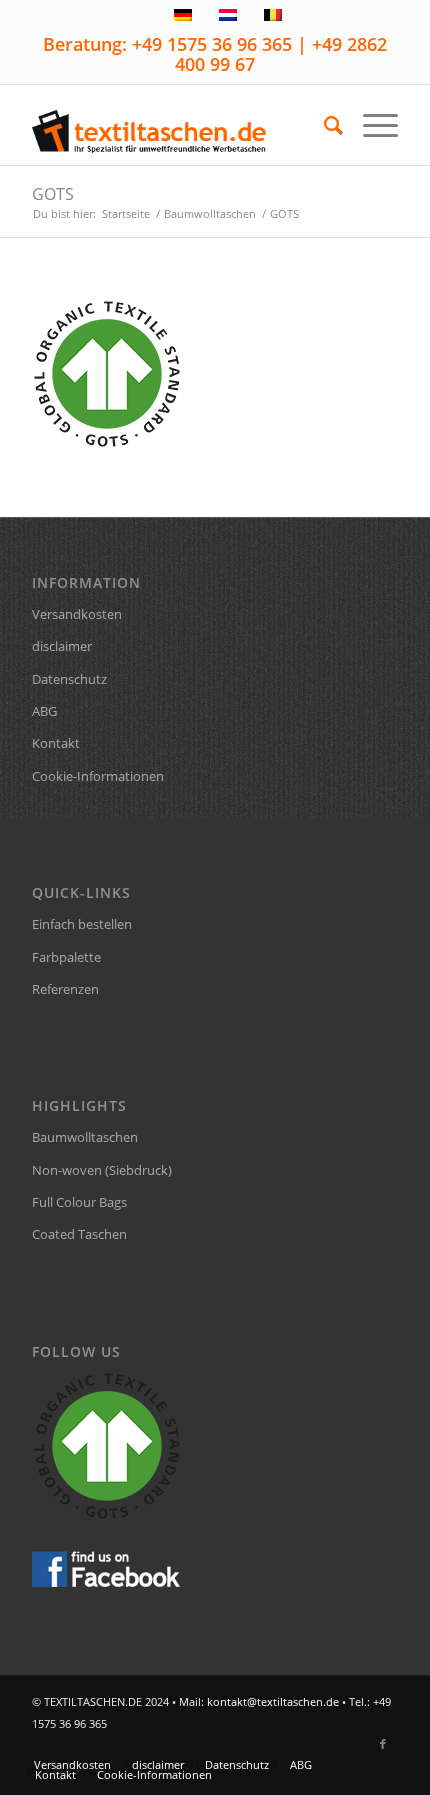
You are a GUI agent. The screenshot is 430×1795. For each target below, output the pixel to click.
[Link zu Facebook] (383, 1744)
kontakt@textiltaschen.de (273, 1701)
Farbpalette (66, 957)
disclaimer (62, 646)
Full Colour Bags (79, 1202)
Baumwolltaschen (85, 1137)
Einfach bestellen (82, 924)
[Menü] (370, 125)
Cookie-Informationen (98, 776)
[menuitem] (323, 125)
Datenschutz (69, 679)
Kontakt (56, 743)
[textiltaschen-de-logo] (178, 125)
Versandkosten (77, 614)
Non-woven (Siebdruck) (102, 1170)
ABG (44, 711)
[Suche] (323, 125)
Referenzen (65, 989)
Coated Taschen (79, 1234)
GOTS (53, 194)
